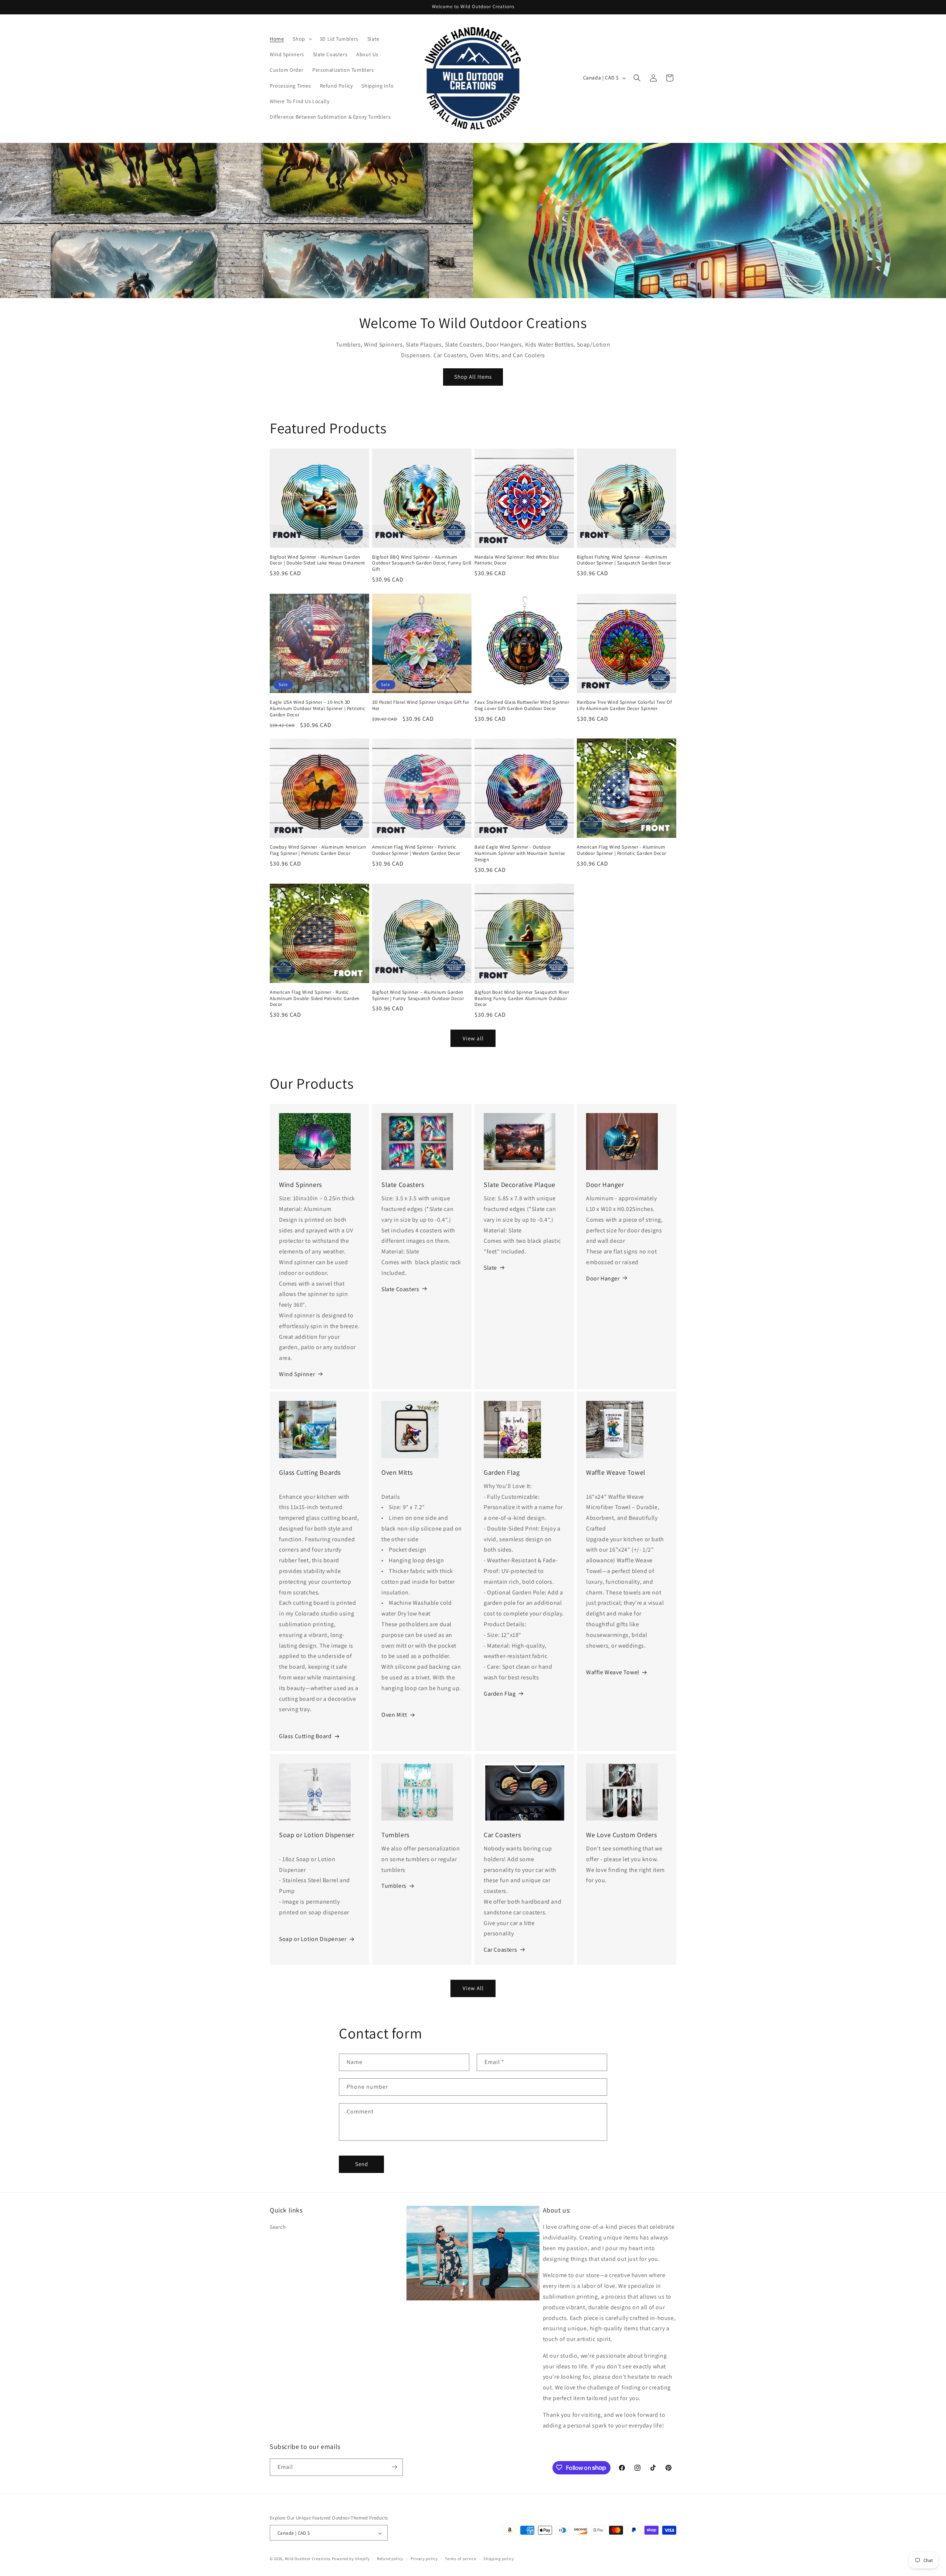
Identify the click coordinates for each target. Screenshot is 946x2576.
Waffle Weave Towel (613, 1673)
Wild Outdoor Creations (308, 2559)
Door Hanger (603, 1278)
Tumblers (394, 1886)
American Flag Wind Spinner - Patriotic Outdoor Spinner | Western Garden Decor (416, 850)
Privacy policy (424, 2559)
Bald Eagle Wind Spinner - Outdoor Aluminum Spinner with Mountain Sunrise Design (520, 853)
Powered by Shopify (351, 2559)
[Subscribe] (394, 2467)
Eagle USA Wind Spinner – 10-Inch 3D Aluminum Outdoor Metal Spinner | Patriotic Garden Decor (317, 709)
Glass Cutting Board (305, 1736)
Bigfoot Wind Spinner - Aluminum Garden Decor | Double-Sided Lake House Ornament (317, 560)
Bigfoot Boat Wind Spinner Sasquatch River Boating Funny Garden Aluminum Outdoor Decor (522, 999)
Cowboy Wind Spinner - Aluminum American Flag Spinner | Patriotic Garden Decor (318, 850)
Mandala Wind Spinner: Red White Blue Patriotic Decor (517, 560)
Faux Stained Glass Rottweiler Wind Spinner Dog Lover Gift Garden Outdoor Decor (522, 705)
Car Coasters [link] (500, 1950)
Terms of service (460, 2559)
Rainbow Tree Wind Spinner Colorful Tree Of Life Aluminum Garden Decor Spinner (624, 705)
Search (278, 2227)
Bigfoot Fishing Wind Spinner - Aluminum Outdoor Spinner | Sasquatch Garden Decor (624, 560)
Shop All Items (473, 377)
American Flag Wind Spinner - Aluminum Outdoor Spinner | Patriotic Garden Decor (622, 850)
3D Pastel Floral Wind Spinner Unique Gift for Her (421, 705)
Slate (490, 1267)
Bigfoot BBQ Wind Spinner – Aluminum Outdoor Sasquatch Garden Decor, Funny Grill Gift (422, 563)
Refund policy (390, 2559)
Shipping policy (499, 2559)
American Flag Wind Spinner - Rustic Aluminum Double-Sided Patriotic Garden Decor (315, 999)
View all (473, 1038)
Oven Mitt (394, 1715)
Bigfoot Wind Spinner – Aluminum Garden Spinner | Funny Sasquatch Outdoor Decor (418, 995)
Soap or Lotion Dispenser (313, 1939)
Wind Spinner (297, 1374)
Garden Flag (500, 1694)
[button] (302, 39)
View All (473, 1988)
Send (362, 2164)
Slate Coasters (400, 1289)
